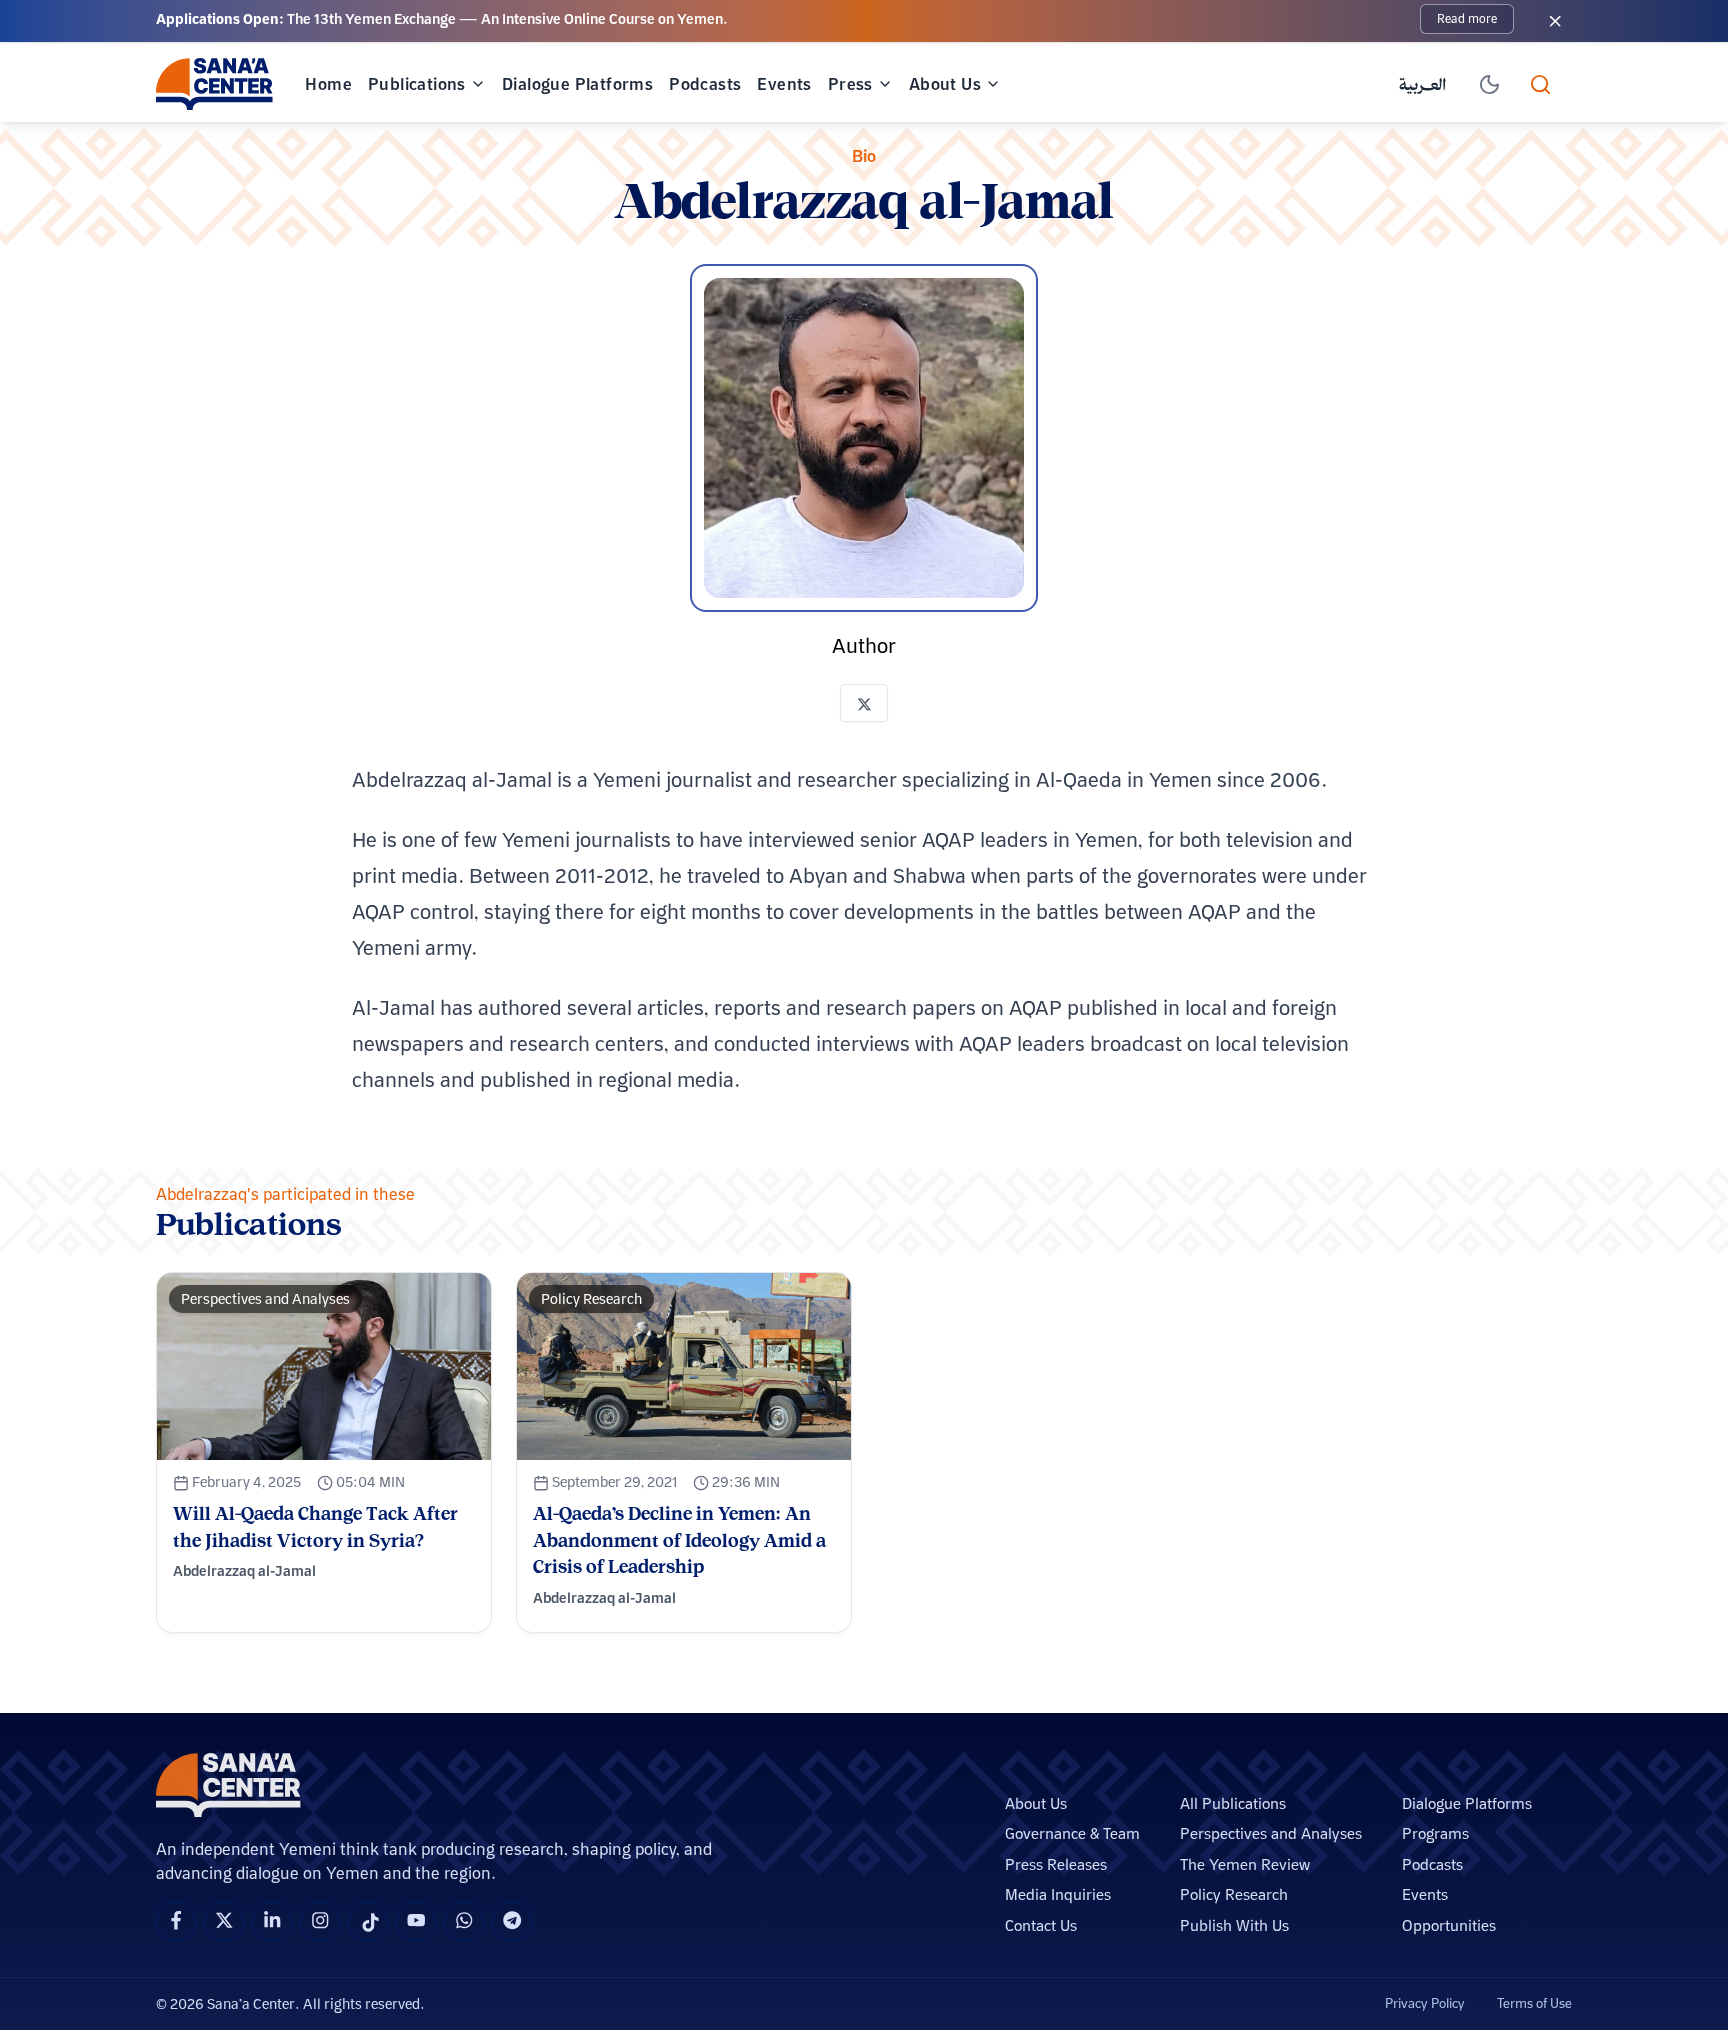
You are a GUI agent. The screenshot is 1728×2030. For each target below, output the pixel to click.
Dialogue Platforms (577, 84)
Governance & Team (1072, 1833)
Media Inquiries (1058, 1894)
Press (850, 84)
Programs (1435, 1833)
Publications (417, 84)
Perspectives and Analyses (1271, 1833)
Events (784, 84)
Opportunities (1449, 1925)
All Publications (1233, 1803)
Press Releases (1056, 1864)
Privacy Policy (1425, 2003)
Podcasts (705, 84)
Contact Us (1041, 1925)
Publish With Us (1234, 1925)
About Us (945, 84)
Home (328, 84)
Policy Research (1234, 1894)
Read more (1467, 18)
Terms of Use (1534, 2003)
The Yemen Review (1245, 1864)
